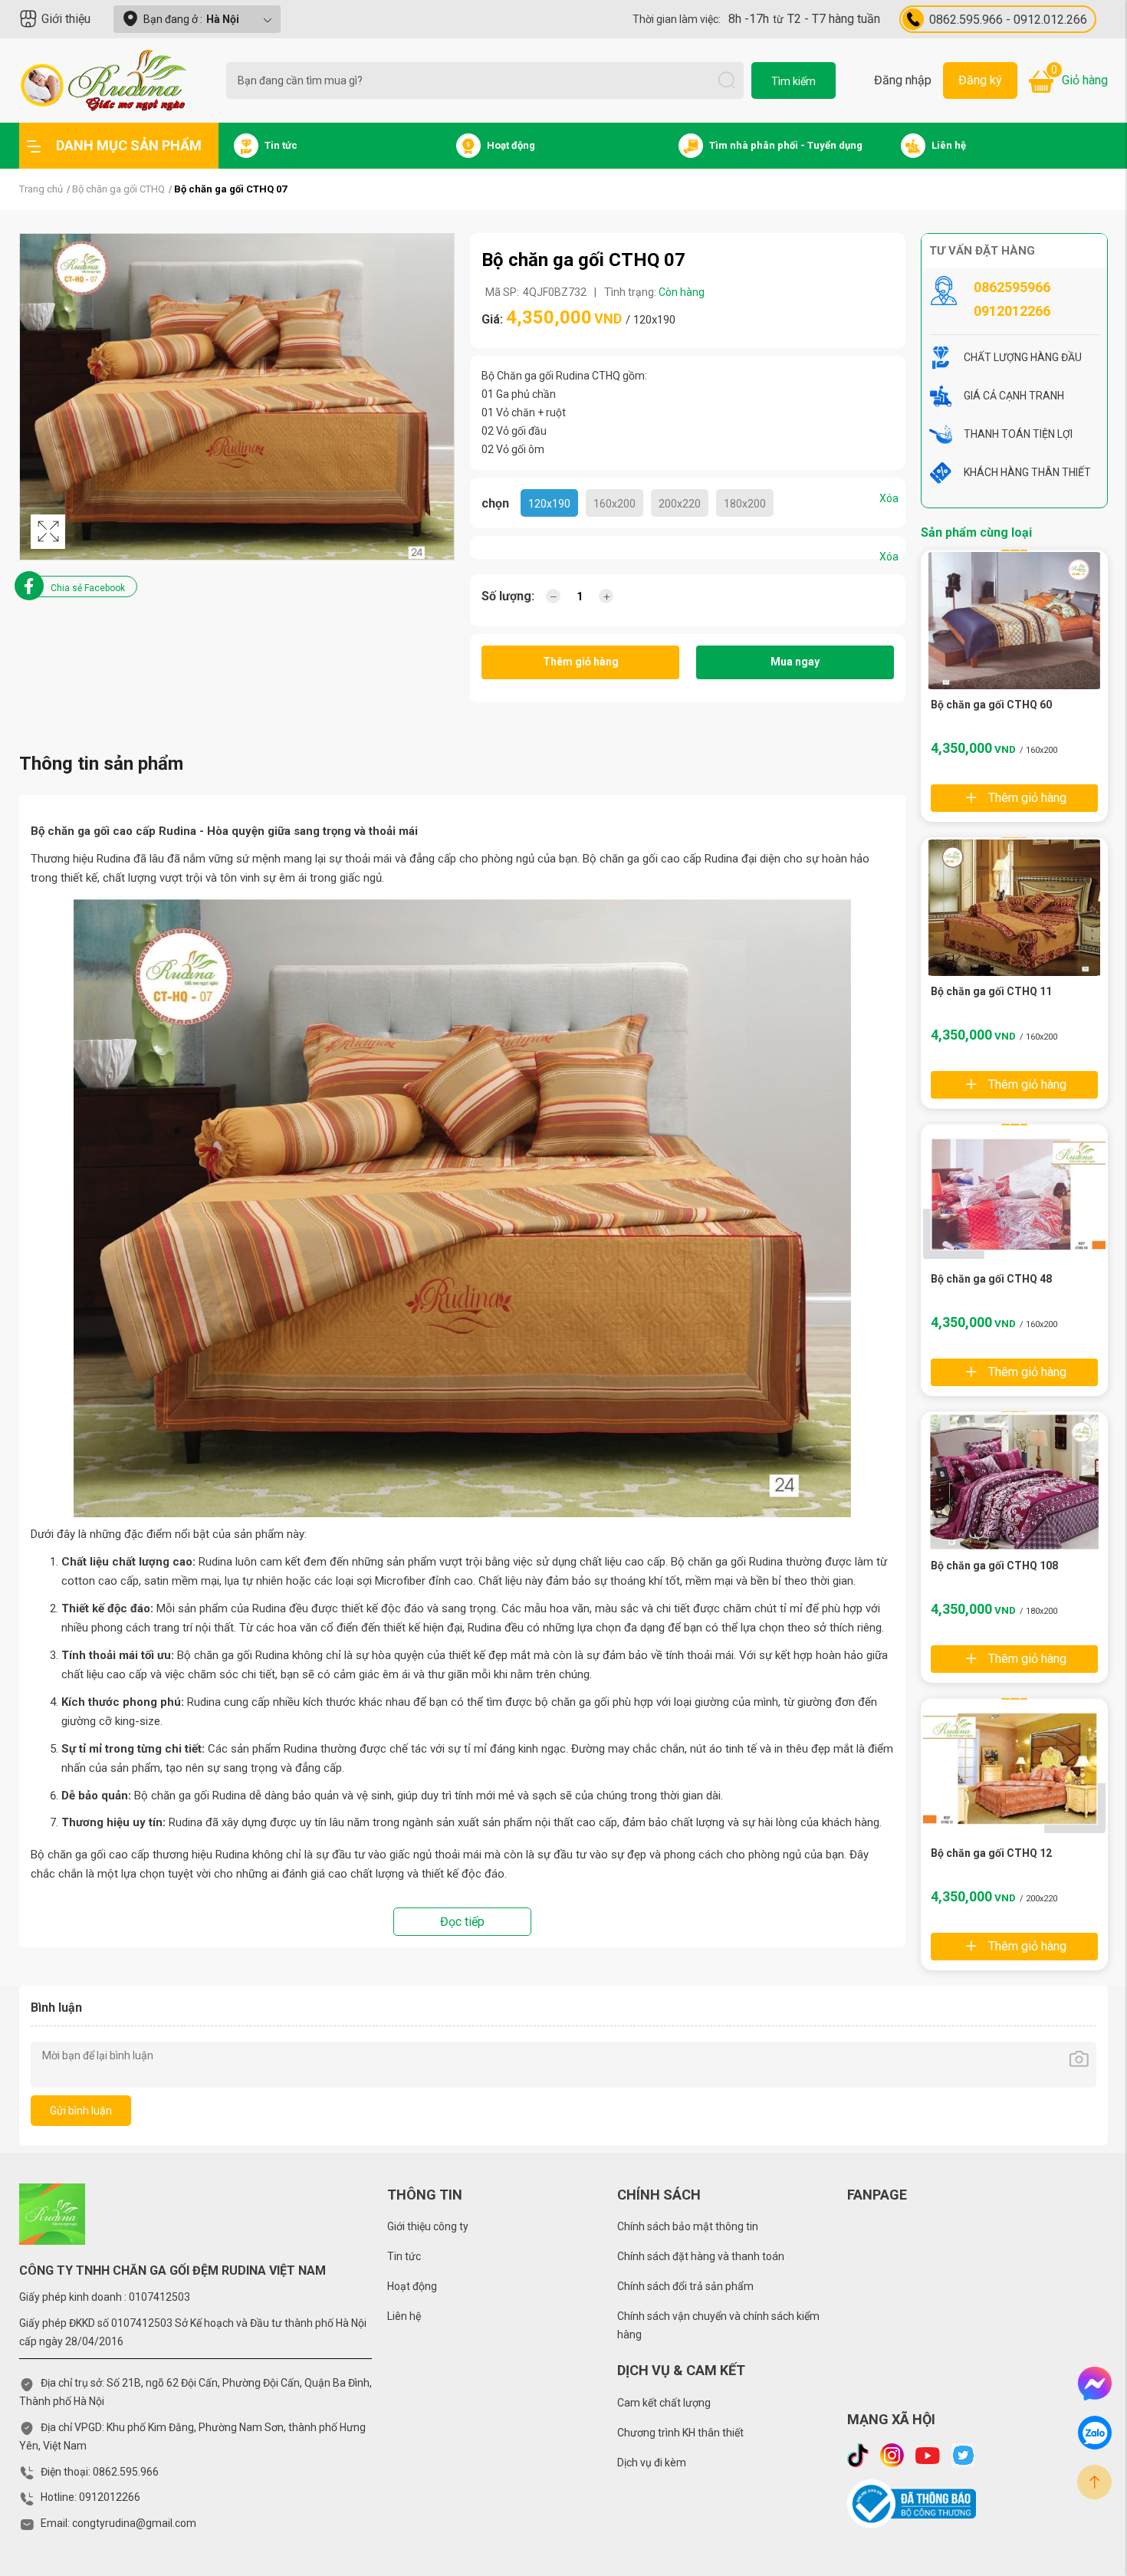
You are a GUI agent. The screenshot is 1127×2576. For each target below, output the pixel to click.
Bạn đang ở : (191, 19)
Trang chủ (41, 189)
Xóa (889, 498)
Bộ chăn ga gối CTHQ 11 (991, 991)
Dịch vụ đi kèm (652, 2463)
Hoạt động (412, 2286)
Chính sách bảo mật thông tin (688, 2226)
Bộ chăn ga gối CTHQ (118, 189)
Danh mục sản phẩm (129, 145)
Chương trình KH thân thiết (680, 2433)
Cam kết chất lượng (664, 2403)
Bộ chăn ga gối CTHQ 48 (991, 1279)
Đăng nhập (903, 80)
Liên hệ (404, 2316)
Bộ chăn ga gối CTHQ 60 (991, 705)
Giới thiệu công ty (428, 2226)
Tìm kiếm (793, 81)
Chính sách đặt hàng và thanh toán (701, 2256)
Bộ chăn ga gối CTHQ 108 (994, 1566)
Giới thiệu (66, 19)
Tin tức (404, 2256)
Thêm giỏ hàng (581, 662)
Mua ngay (795, 662)
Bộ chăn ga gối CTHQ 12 (991, 1853)
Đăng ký (980, 80)
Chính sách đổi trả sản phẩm (685, 2286)
